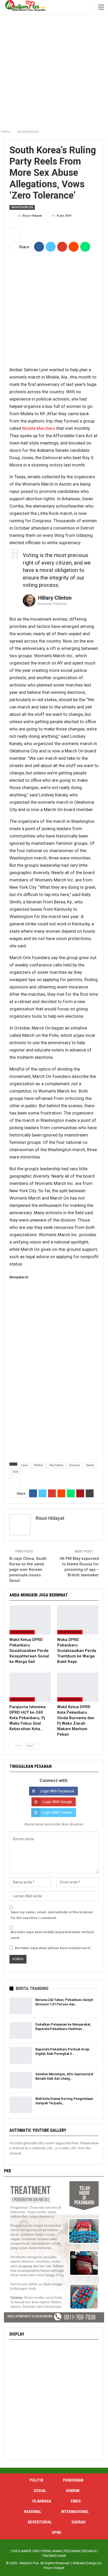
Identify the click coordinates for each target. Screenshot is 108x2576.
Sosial (40, 2491)
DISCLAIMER (22, 2551)
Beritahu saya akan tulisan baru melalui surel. (53, 1948)
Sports (90, 1465)
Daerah (79, 2522)
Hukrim (73, 2491)
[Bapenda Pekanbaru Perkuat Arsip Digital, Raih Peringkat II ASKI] (21, 2055)
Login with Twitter (57, 1813)
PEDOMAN (72, 2551)
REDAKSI (89, 2551)
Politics (39, 1465)
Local (24, 1465)
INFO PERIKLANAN (48, 2551)
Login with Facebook (57, 1791)
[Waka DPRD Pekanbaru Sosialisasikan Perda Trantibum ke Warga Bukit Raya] (78, 1620)
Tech (15, 1472)
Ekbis (76, 2501)
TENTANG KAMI (54, 2556)
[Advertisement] (54, 70)
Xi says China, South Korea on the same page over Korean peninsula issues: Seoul (28, 1570)
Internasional (75, 2512)
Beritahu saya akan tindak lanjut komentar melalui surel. (52, 1935)
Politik (36, 2480)
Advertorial (40, 2522)
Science (75, 1465)
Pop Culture (56, 1465)
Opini (56, 2533)
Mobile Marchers (39, 428)
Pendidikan (73, 2480)
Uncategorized (22, 207)
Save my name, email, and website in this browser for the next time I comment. (52, 1915)
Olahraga (42, 2501)
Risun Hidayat (54, 2568)
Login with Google (57, 1802)
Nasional (33, 2512)
